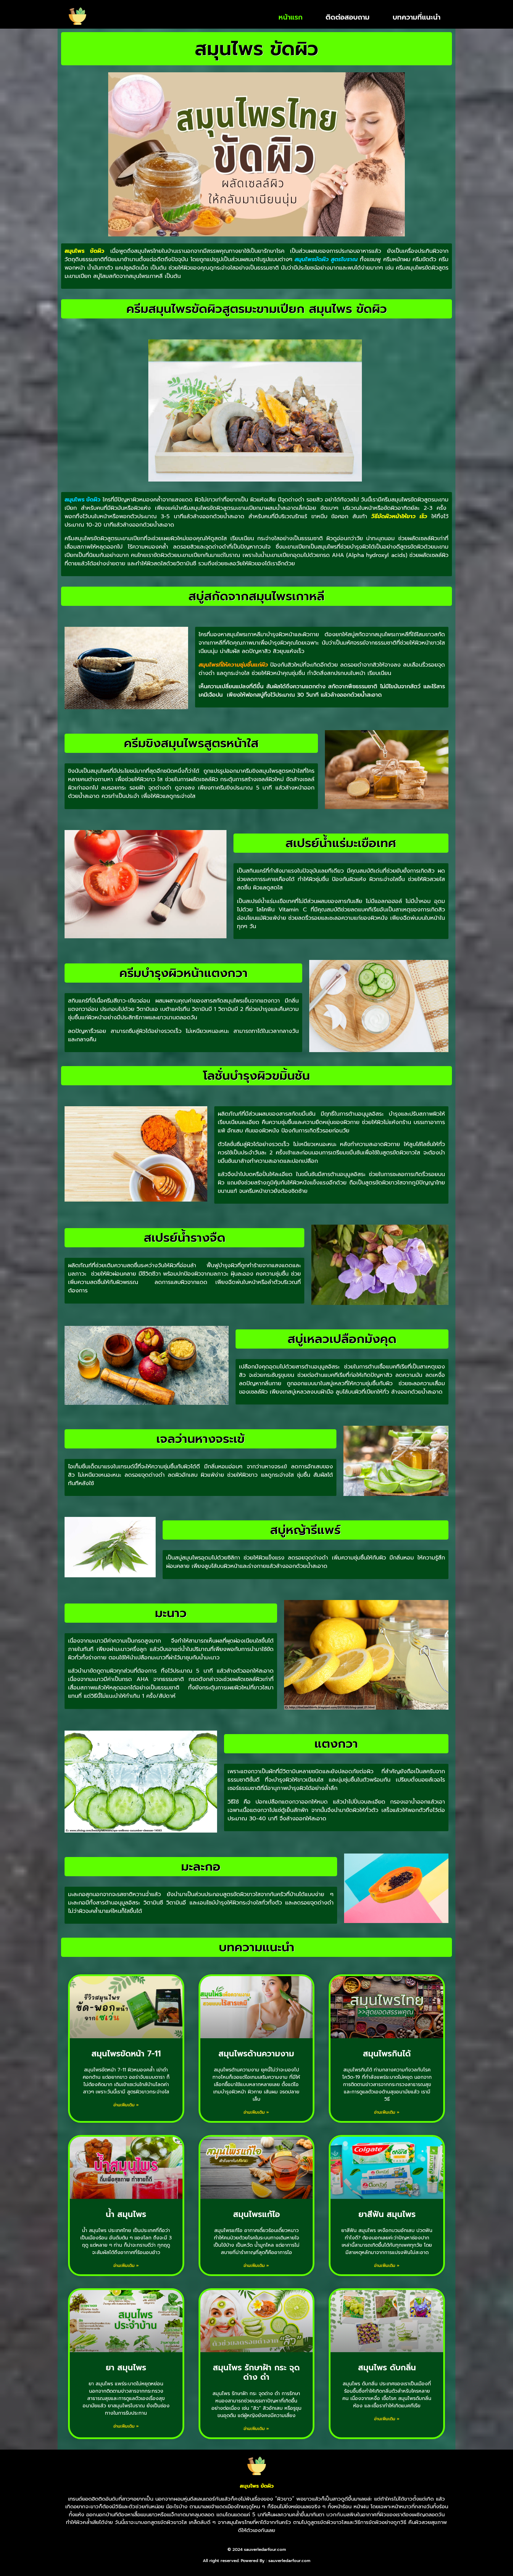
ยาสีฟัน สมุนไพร (387, 2214)
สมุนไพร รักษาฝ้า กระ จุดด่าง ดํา (256, 2373)
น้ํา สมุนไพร (126, 2214)
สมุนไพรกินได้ (387, 2054)
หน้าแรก (291, 17)
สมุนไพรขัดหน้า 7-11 (126, 2054)
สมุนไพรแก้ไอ (256, 2214)
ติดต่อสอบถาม (348, 17)
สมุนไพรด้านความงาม (256, 2054)
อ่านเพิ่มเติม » (126, 2105)
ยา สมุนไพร (126, 2368)
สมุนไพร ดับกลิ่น (387, 2368)
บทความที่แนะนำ (417, 17)
